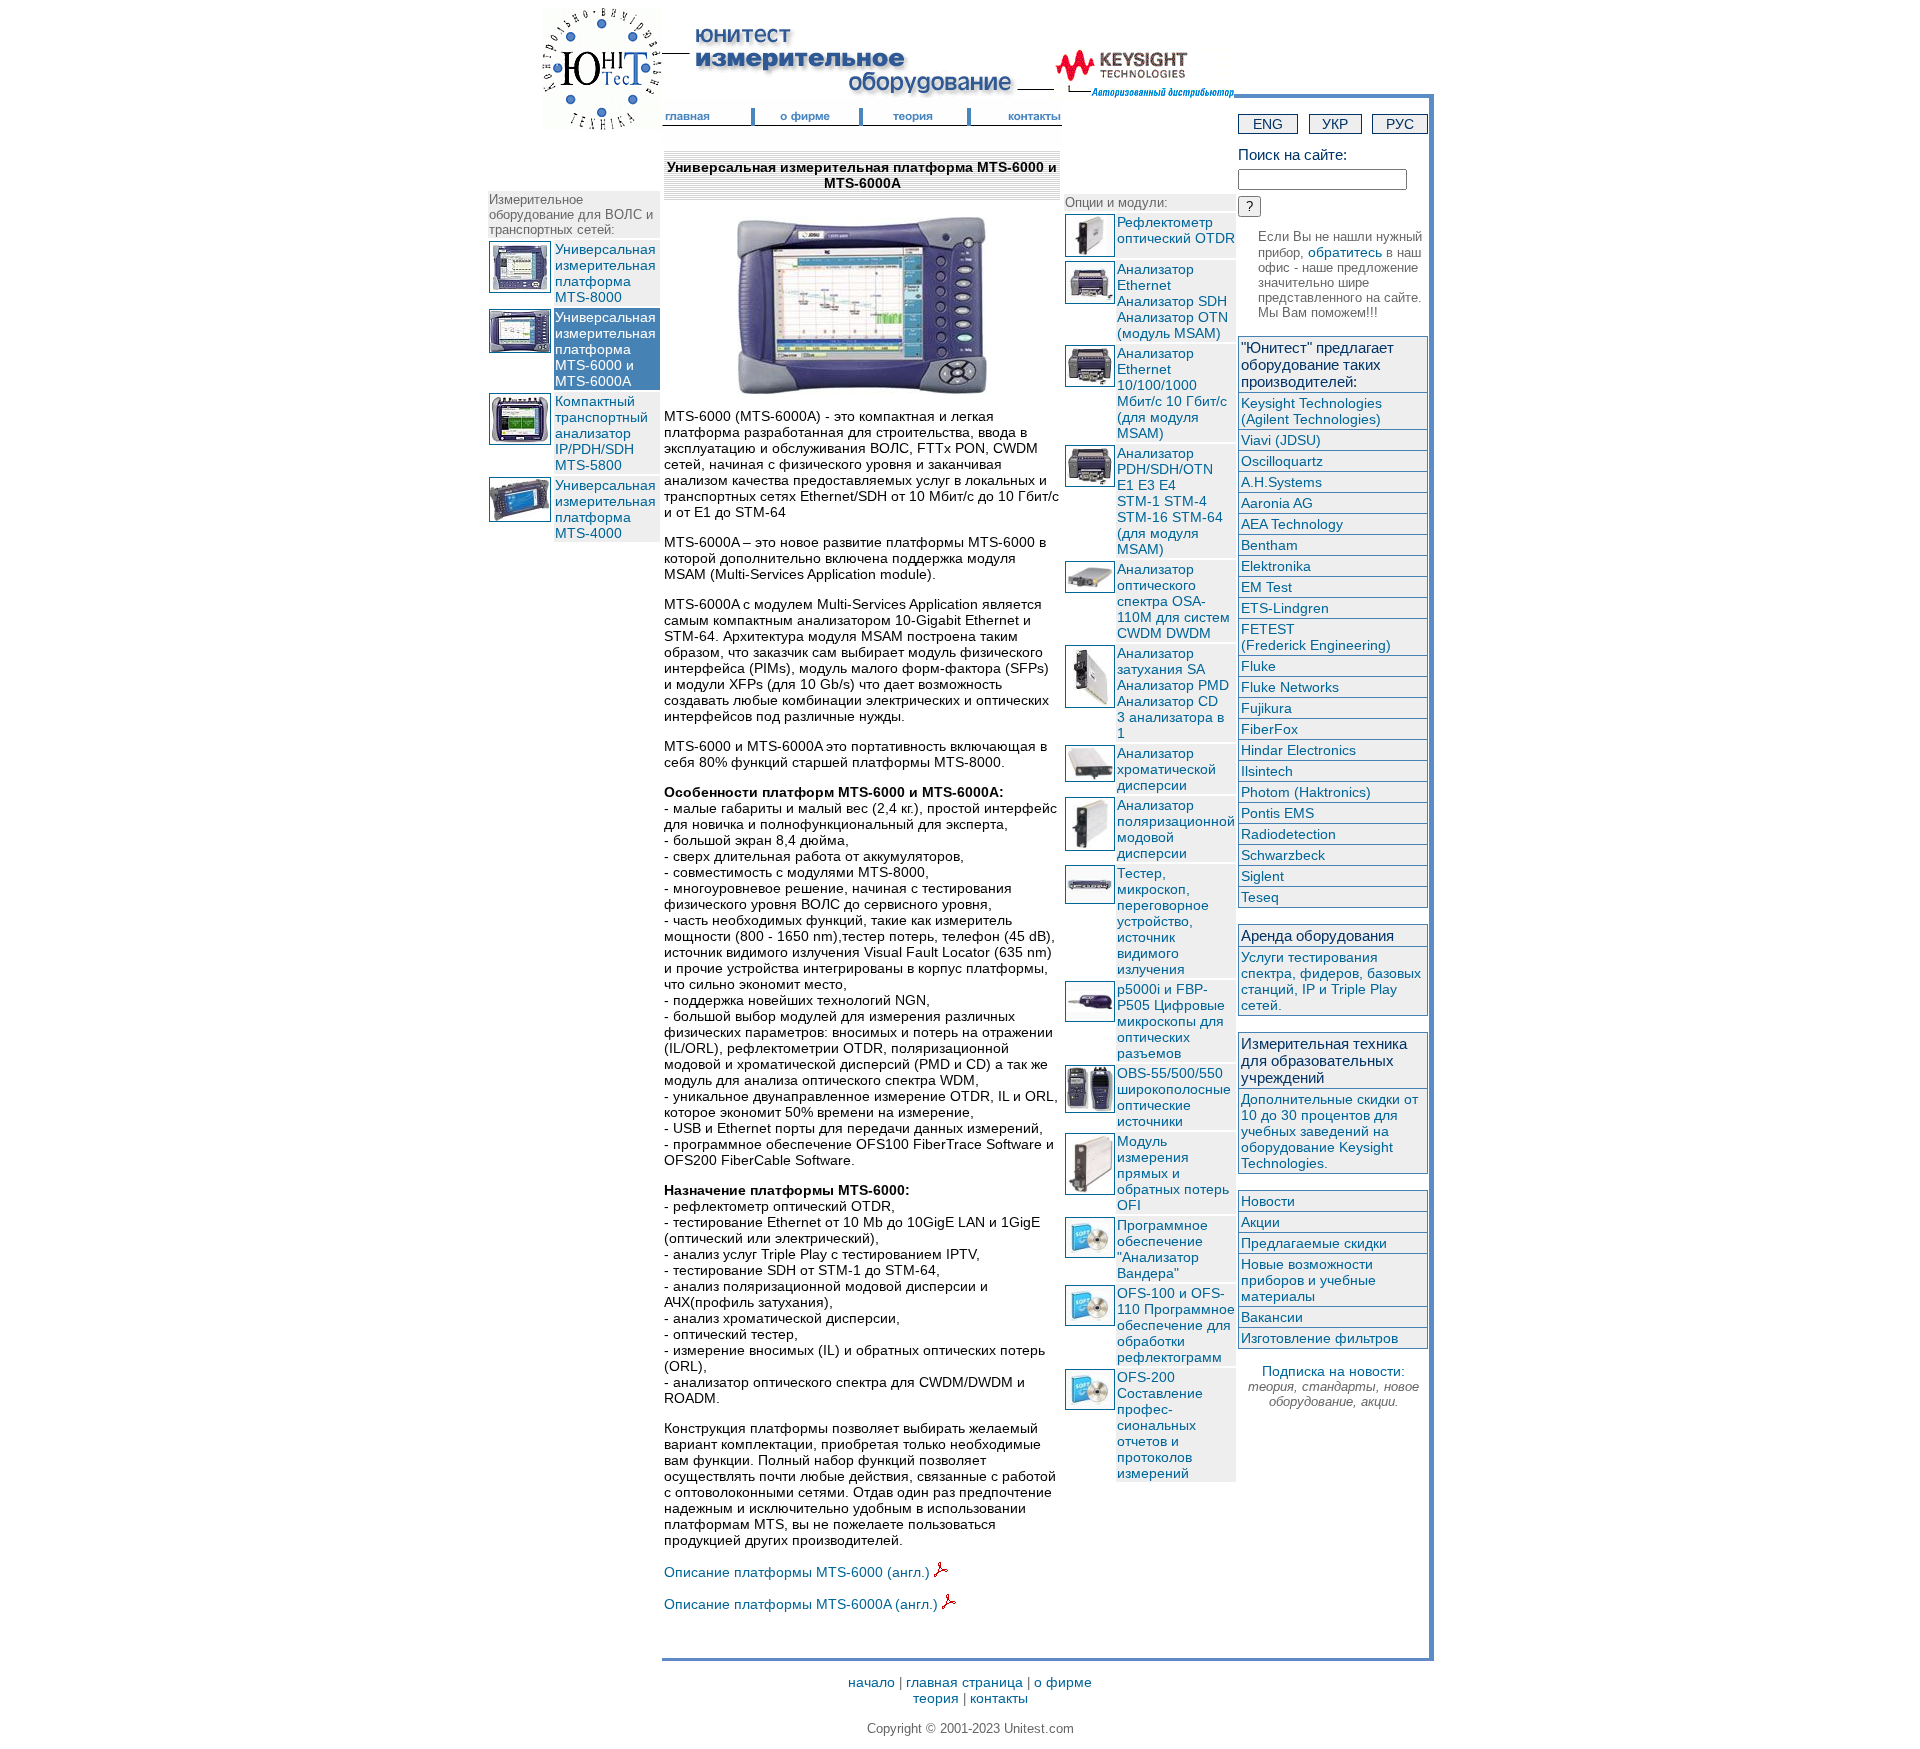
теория (936, 1698)
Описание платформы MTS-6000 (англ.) (799, 1572)
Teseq (1260, 897)
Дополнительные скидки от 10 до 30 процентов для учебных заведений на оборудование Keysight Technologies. (1329, 1131)
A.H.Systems (1281, 482)
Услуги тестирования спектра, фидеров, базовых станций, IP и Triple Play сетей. (1331, 981)
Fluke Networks (1290, 687)
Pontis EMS (1277, 813)
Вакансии (1272, 1317)
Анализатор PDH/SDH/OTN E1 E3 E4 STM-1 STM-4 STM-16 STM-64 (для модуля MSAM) (1170, 501)
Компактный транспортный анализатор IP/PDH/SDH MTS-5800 (601, 433)
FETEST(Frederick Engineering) (1316, 637)
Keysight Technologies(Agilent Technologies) (1311, 411)
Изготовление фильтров (1319, 1338)
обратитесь (1345, 252)
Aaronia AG (1277, 503)
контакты (999, 1698)
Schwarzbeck (1283, 855)
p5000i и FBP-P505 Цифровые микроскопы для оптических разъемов (1171, 1021)
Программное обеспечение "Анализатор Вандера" (1162, 1249)
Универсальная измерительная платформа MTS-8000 (605, 273)
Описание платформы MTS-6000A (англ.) (803, 1604)
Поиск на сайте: (1292, 154)
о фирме (1063, 1682)
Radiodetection (1288, 834)
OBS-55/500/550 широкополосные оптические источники (1174, 1097)
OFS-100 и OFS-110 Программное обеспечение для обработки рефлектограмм (1176, 1325)
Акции (1260, 1222)
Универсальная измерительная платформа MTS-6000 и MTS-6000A (605, 349)
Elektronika (1276, 566)
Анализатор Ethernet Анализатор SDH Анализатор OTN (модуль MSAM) (1172, 301)
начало (871, 1682)
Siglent (1262, 876)
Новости (1268, 1201)
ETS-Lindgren (1285, 608)
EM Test (1266, 587)
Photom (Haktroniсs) (1306, 792)
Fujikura (1266, 708)
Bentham (1269, 545)
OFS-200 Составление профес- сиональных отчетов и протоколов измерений (1160, 1425)
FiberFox (1269, 729)
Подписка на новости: (1333, 1386)
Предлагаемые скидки (1314, 1243)
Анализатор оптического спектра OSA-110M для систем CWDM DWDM (1173, 601)
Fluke (1258, 666)
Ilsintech (1267, 771)
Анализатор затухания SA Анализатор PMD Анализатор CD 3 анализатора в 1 (1173, 693)
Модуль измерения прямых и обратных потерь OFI (1173, 1173)
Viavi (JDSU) (1281, 440)
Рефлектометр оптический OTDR (1176, 230)
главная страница (964, 1682)
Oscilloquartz (1282, 461)
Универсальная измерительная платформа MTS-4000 (605, 509)
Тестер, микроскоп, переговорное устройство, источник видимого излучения (1163, 921)
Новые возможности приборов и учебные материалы (1308, 1280)
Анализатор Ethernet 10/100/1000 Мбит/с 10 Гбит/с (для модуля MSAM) (1172, 393)
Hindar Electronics (1298, 750)
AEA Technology (1292, 524)
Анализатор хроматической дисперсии (1166, 769)
